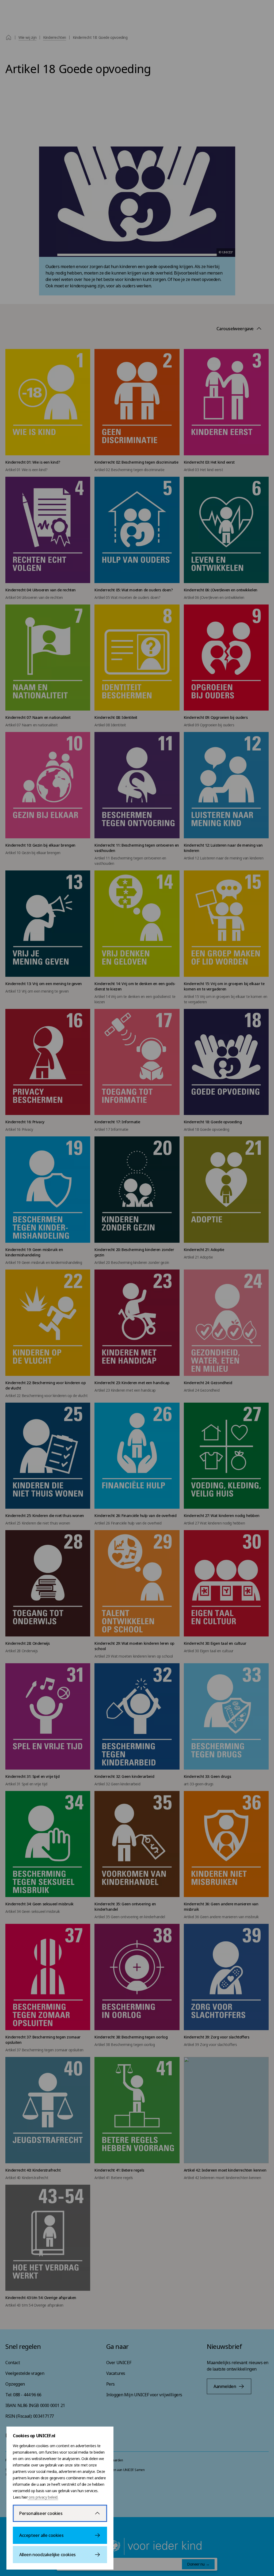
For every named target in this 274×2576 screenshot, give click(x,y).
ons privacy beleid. (43, 2497)
